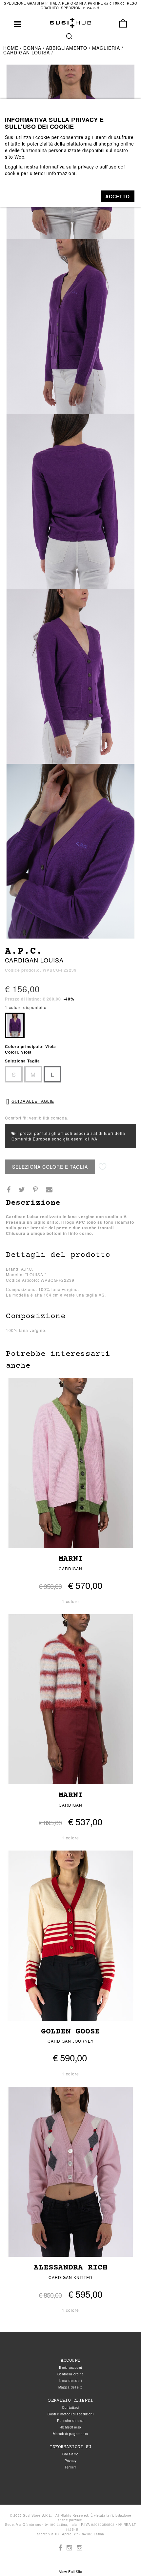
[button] (118, 196)
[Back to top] (123, 2558)
